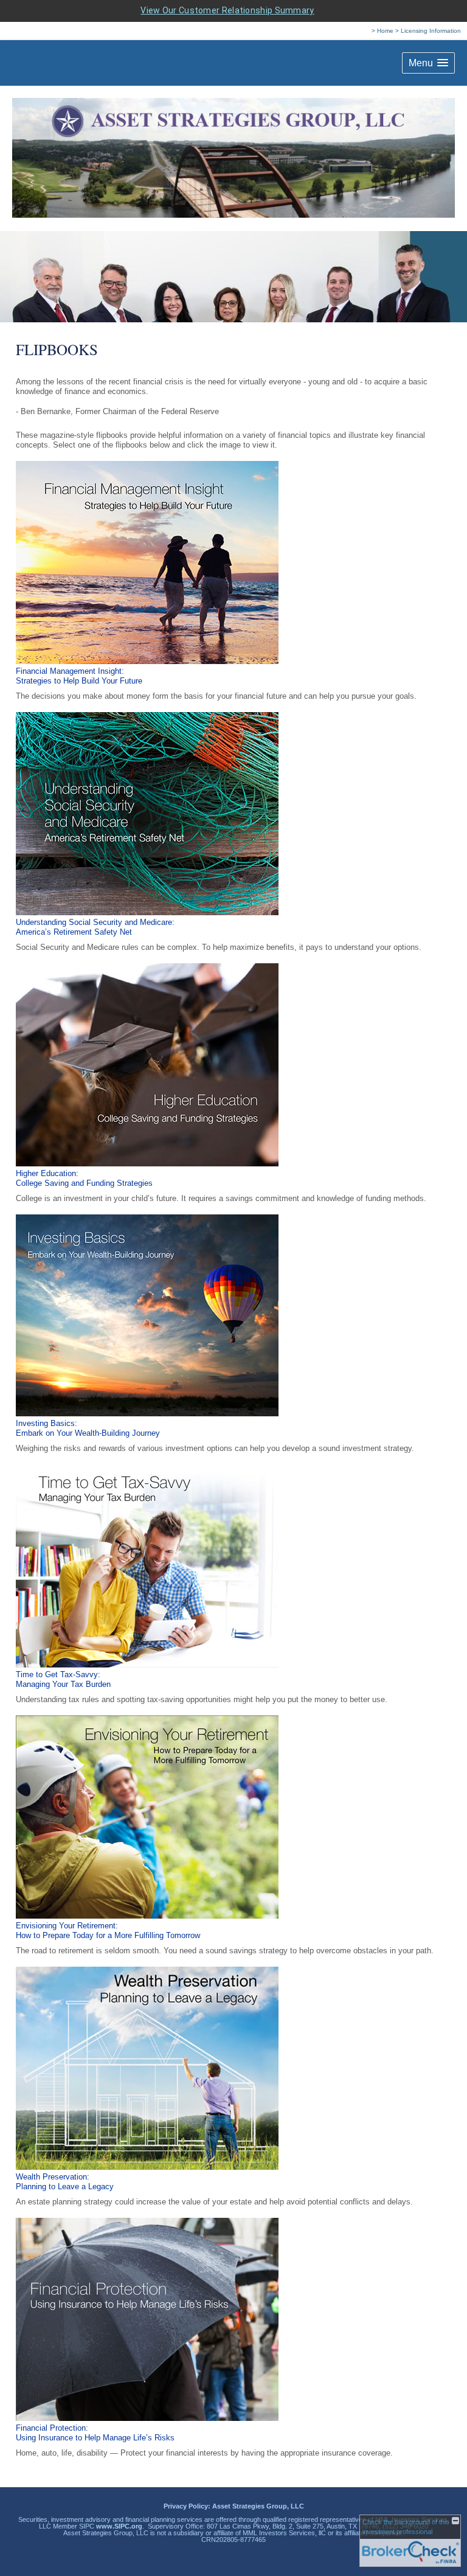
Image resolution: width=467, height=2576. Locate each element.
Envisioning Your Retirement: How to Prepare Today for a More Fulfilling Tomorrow (108, 1930)
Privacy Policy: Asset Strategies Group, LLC (234, 2506)
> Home (382, 31)
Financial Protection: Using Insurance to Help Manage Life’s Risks (95, 2433)
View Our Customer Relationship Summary (227, 10)
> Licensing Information (428, 31)
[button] (428, 63)
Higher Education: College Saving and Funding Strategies (84, 1178)
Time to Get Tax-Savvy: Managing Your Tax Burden (63, 1679)
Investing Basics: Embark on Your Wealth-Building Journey (88, 1428)
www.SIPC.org (119, 2526)
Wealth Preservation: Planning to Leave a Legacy (65, 2182)
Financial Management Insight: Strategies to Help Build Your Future (79, 676)
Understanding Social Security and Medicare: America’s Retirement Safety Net (95, 927)
